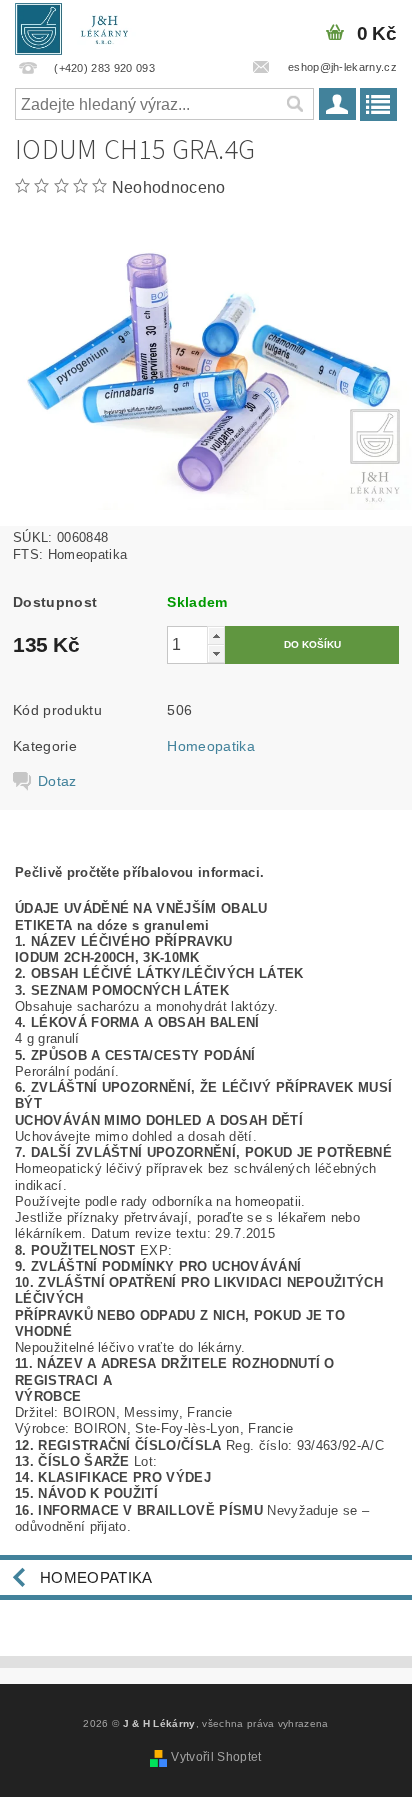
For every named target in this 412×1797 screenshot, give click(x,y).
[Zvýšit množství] (216, 635)
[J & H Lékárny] (78, 26)
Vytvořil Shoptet (216, 1757)
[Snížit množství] (216, 653)
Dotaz (57, 781)
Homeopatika (211, 746)
